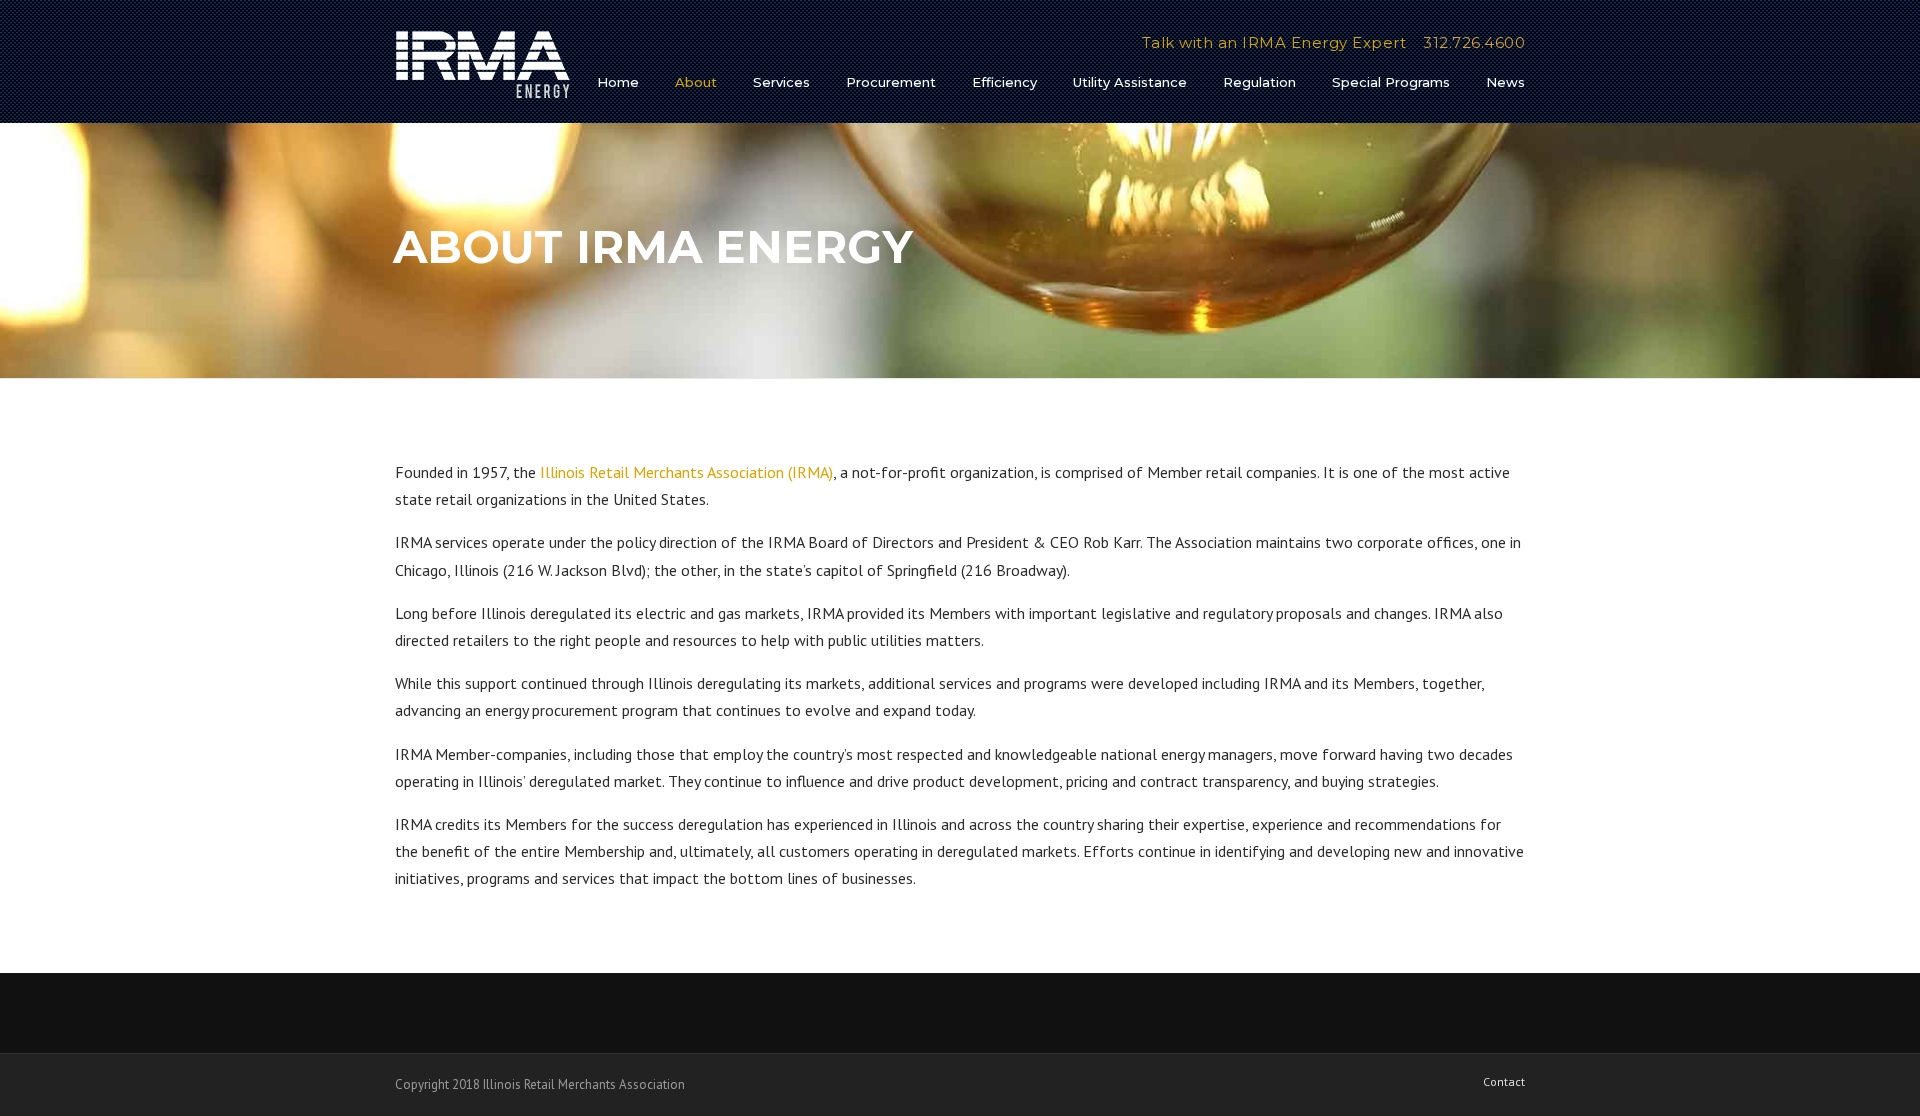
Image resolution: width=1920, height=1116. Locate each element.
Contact (1504, 1082)
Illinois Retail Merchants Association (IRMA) (686, 472)
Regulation (1259, 82)
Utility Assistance (1130, 82)
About (696, 82)
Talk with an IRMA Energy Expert (1274, 42)
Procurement (891, 82)
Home (618, 82)
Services (781, 82)
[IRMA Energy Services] (482, 64)
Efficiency (1004, 82)
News (1505, 82)
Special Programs (1391, 82)
